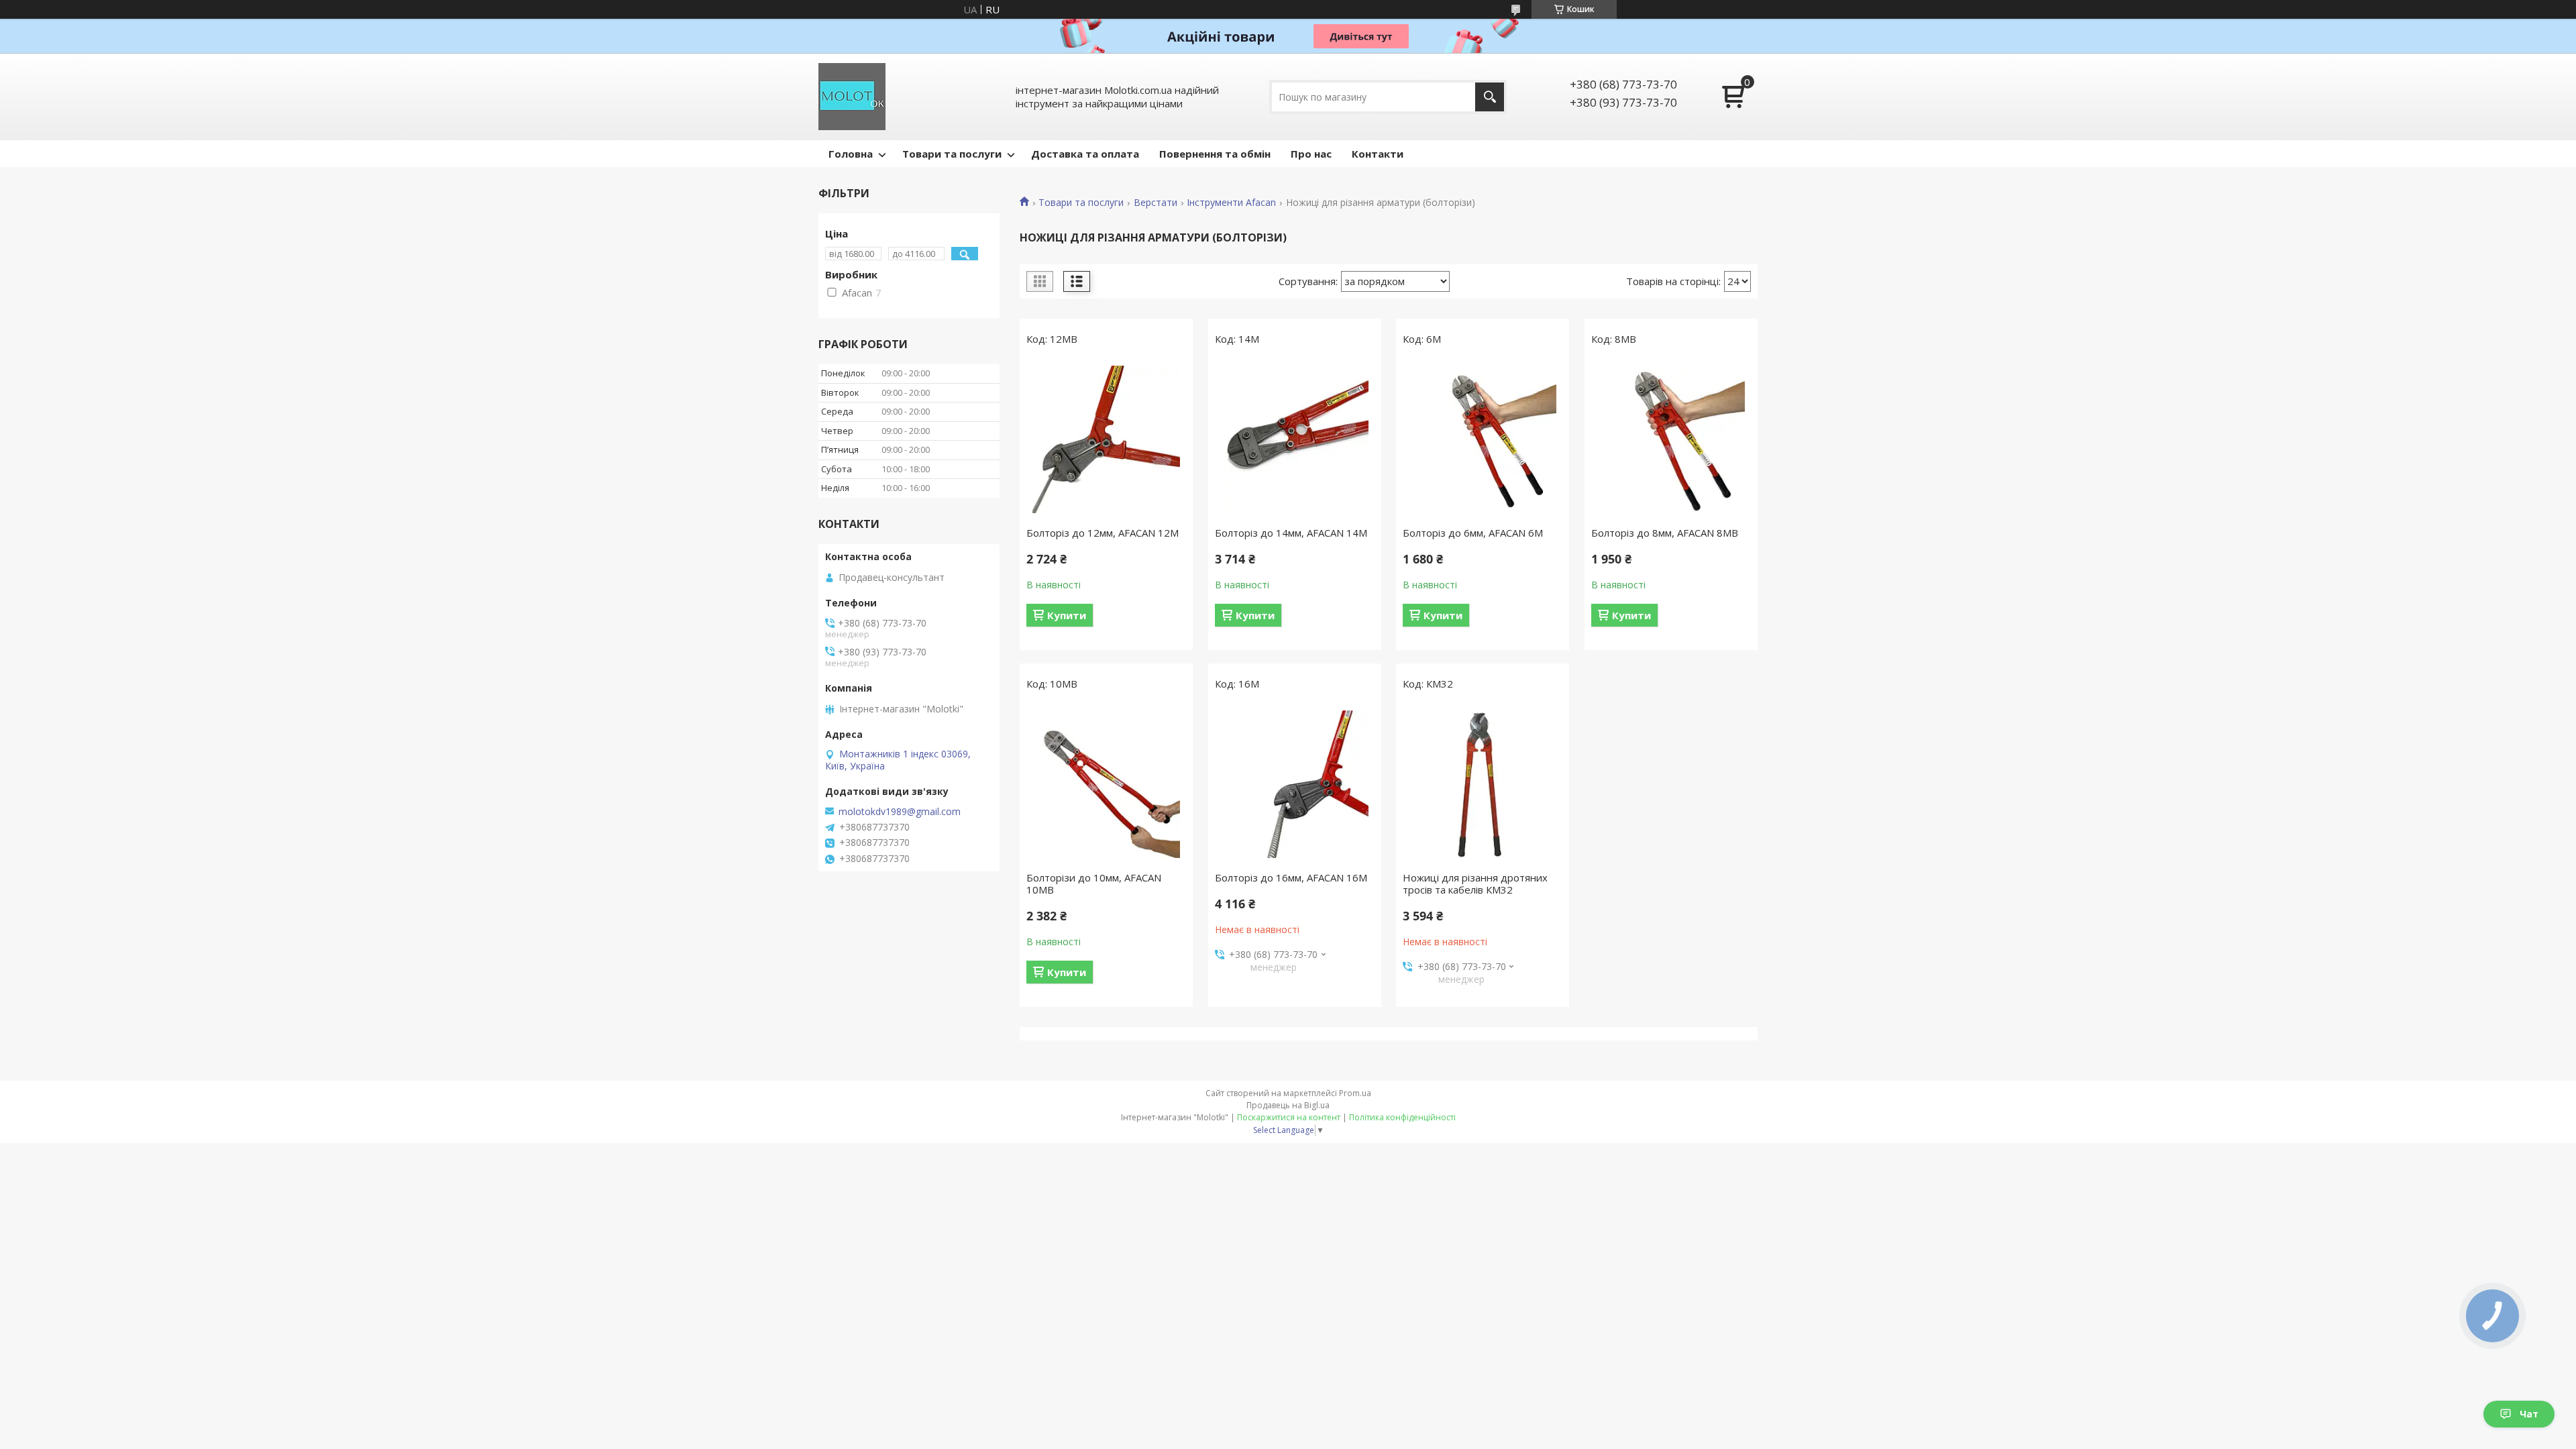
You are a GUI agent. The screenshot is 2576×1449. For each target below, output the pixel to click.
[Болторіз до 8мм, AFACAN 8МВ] (1671, 439)
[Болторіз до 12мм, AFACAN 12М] (1106, 439)
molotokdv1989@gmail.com (900, 812)
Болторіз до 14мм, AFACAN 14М (1291, 533)
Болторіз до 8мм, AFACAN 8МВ (1665, 533)
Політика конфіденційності (1402, 1117)
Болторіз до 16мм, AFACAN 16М (1291, 877)
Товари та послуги (952, 154)
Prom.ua (1355, 1093)
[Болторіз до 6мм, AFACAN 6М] (1483, 439)
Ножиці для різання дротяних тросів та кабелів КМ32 (1475, 883)
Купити (1067, 615)
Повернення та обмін (1215, 154)
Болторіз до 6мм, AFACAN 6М (1473, 533)
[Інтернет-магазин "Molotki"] (852, 97)
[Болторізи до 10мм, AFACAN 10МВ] (1106, 784)
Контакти (1378, 154)
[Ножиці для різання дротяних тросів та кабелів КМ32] (1483, 784)
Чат (2529, 1414)
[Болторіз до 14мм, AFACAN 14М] (1295, 439)
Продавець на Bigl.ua (1288, 1105)
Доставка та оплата (1085, 154)
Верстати (1156, 203)
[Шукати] (1490, 97)
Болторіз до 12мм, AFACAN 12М (1103, 533)
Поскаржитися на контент (1289, 1117)
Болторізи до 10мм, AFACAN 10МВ (1094, 883)
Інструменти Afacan (1231, 203)
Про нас (1311, 154)
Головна (851, 154)
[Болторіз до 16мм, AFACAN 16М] (1295, 784)
